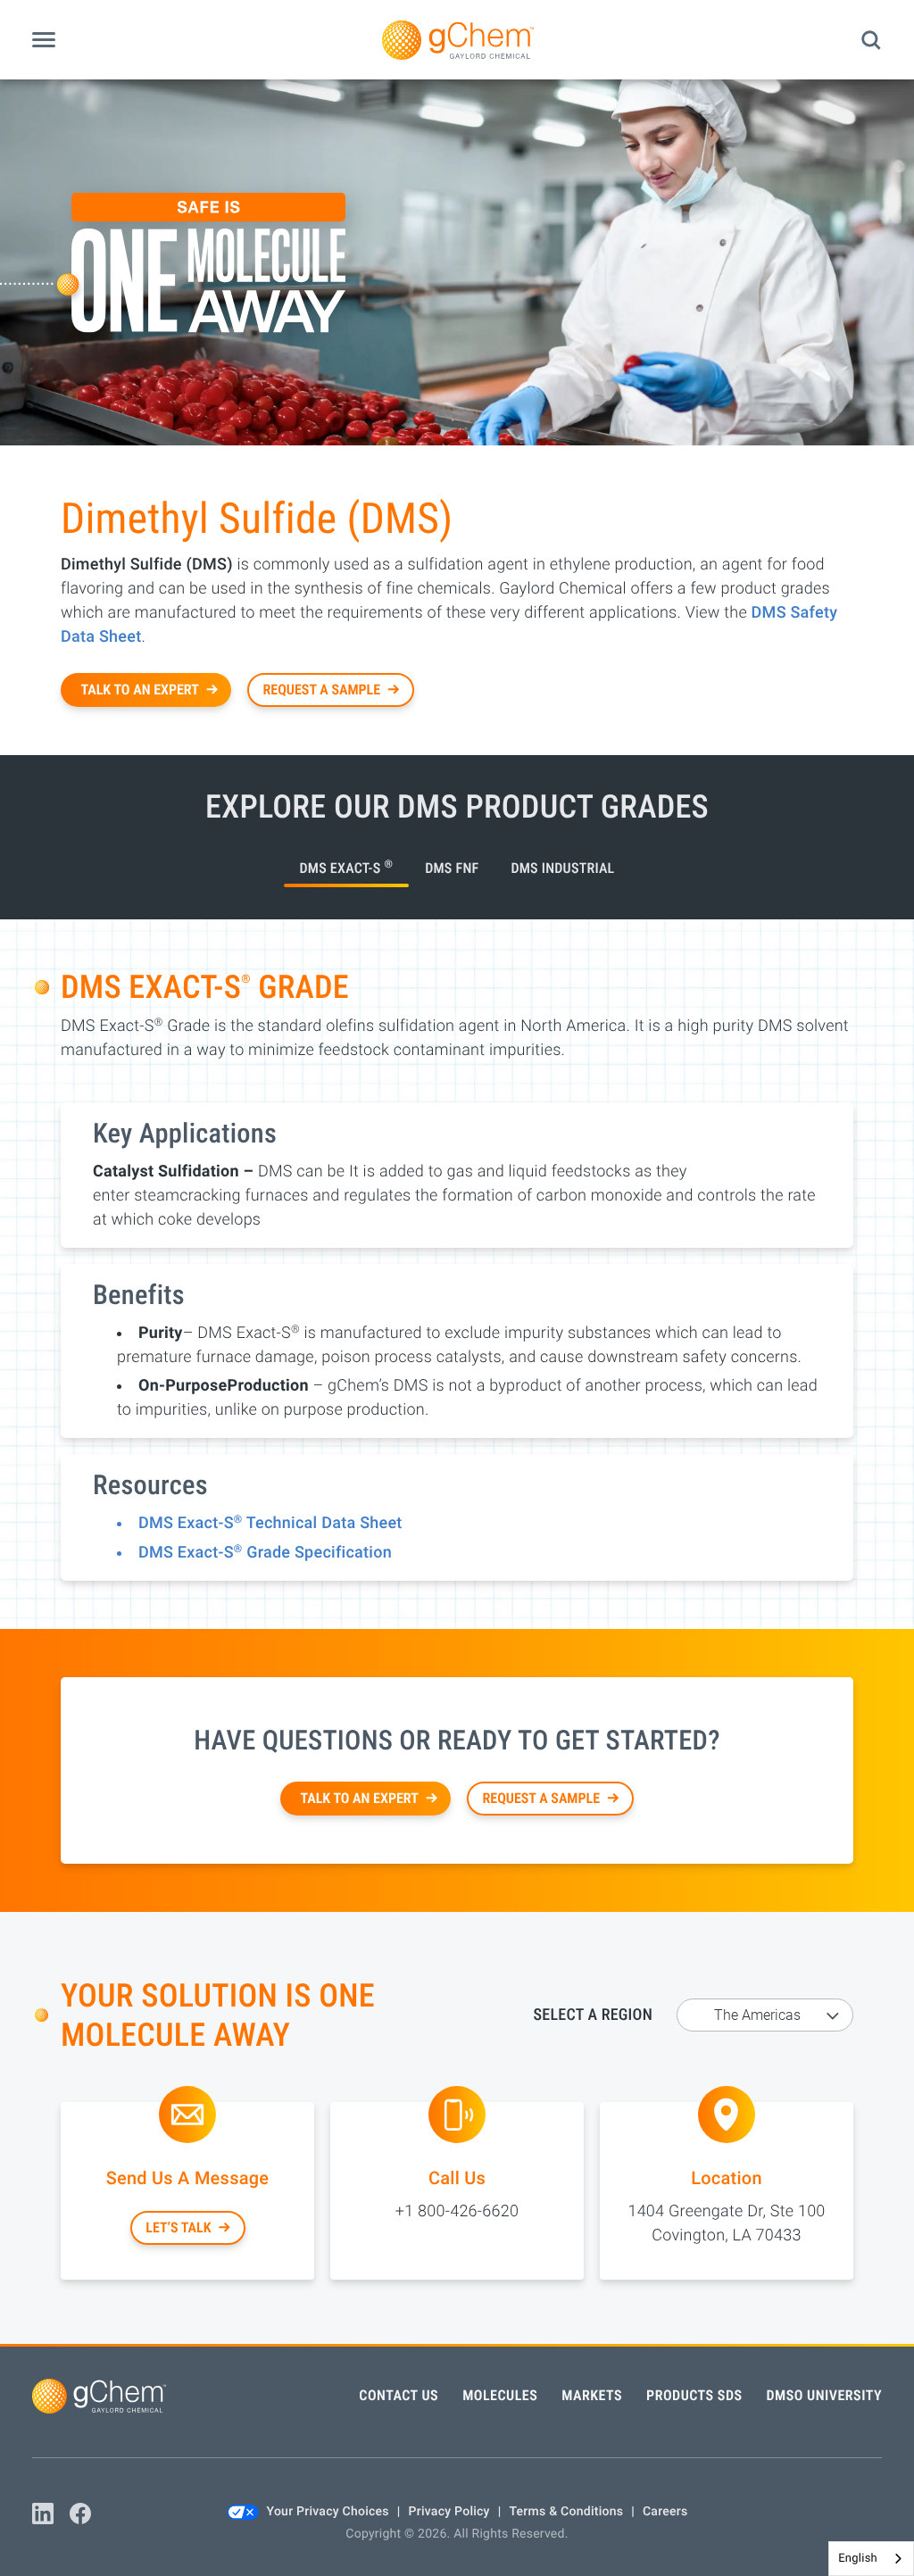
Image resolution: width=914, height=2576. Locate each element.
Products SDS (694, 2395)
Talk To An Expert (140, 690)
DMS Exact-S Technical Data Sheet (270, 1523)
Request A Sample (322, 690)
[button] (44, 40)
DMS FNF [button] (452, 868)
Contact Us (399, 2395)
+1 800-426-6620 (457, 2211)
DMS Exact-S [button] (347, 867)
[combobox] (871, 2559)
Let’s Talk (178, 2227)
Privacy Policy (449, 2512)
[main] (457, 1212)
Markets (592, 2395)
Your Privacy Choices (328, 2512)
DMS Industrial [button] (562, 868)
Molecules (500, 2395)
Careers (665, 2512)
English (858, 2559)
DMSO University (825, 2395)
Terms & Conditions (566, 2512)
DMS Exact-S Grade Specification (265, 1553)
